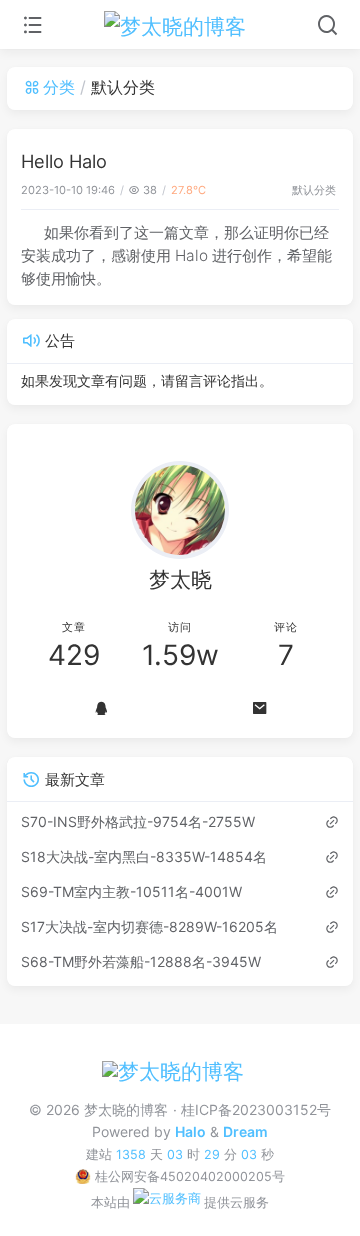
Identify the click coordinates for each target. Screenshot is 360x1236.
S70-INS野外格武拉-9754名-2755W (138, 821)
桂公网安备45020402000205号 (189, 1176)
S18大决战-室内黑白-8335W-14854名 (144, 856)
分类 (59, 87)
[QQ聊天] (100, 708)
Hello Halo (64, 161)
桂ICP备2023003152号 (255, 1109)
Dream (245, 1131)
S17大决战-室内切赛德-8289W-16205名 (149, 926)
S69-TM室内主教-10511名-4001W (131, 891)
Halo (190, 1131)
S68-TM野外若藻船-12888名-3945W (141, 961)
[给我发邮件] (259, 708)
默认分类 (314, 190)
